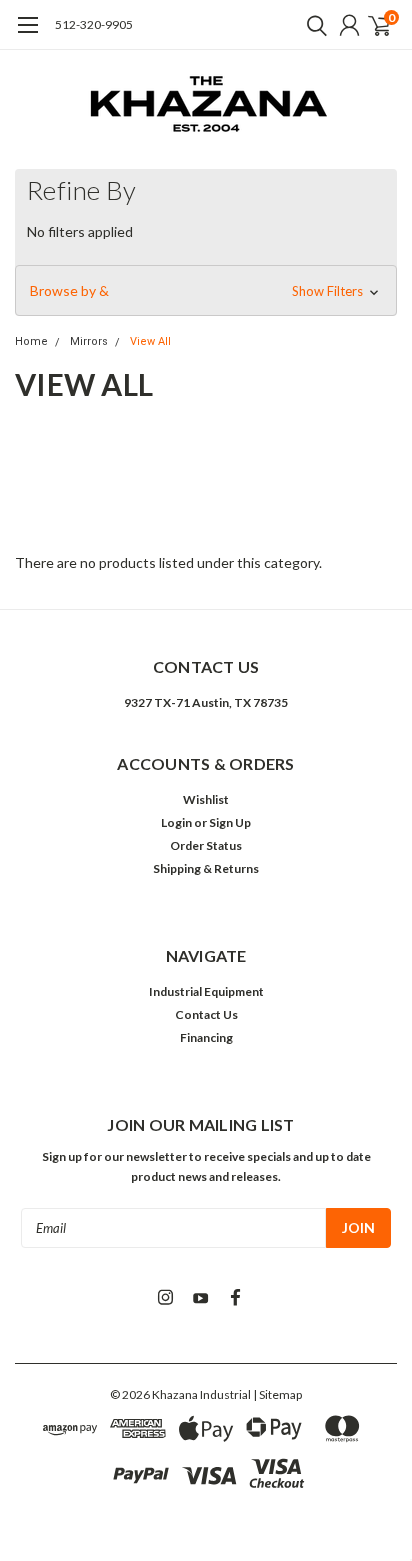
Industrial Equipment (206, 991)
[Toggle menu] (27, 35)
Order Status (206, 845)
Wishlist (206, 799)
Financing (206, 1037)
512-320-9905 (94, 24)
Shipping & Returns (206, 868)
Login (176, 822)
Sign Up (230, 822)
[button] (206, 291)
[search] (312, 25)
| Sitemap (277, 1394)
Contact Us (206, 1014)
